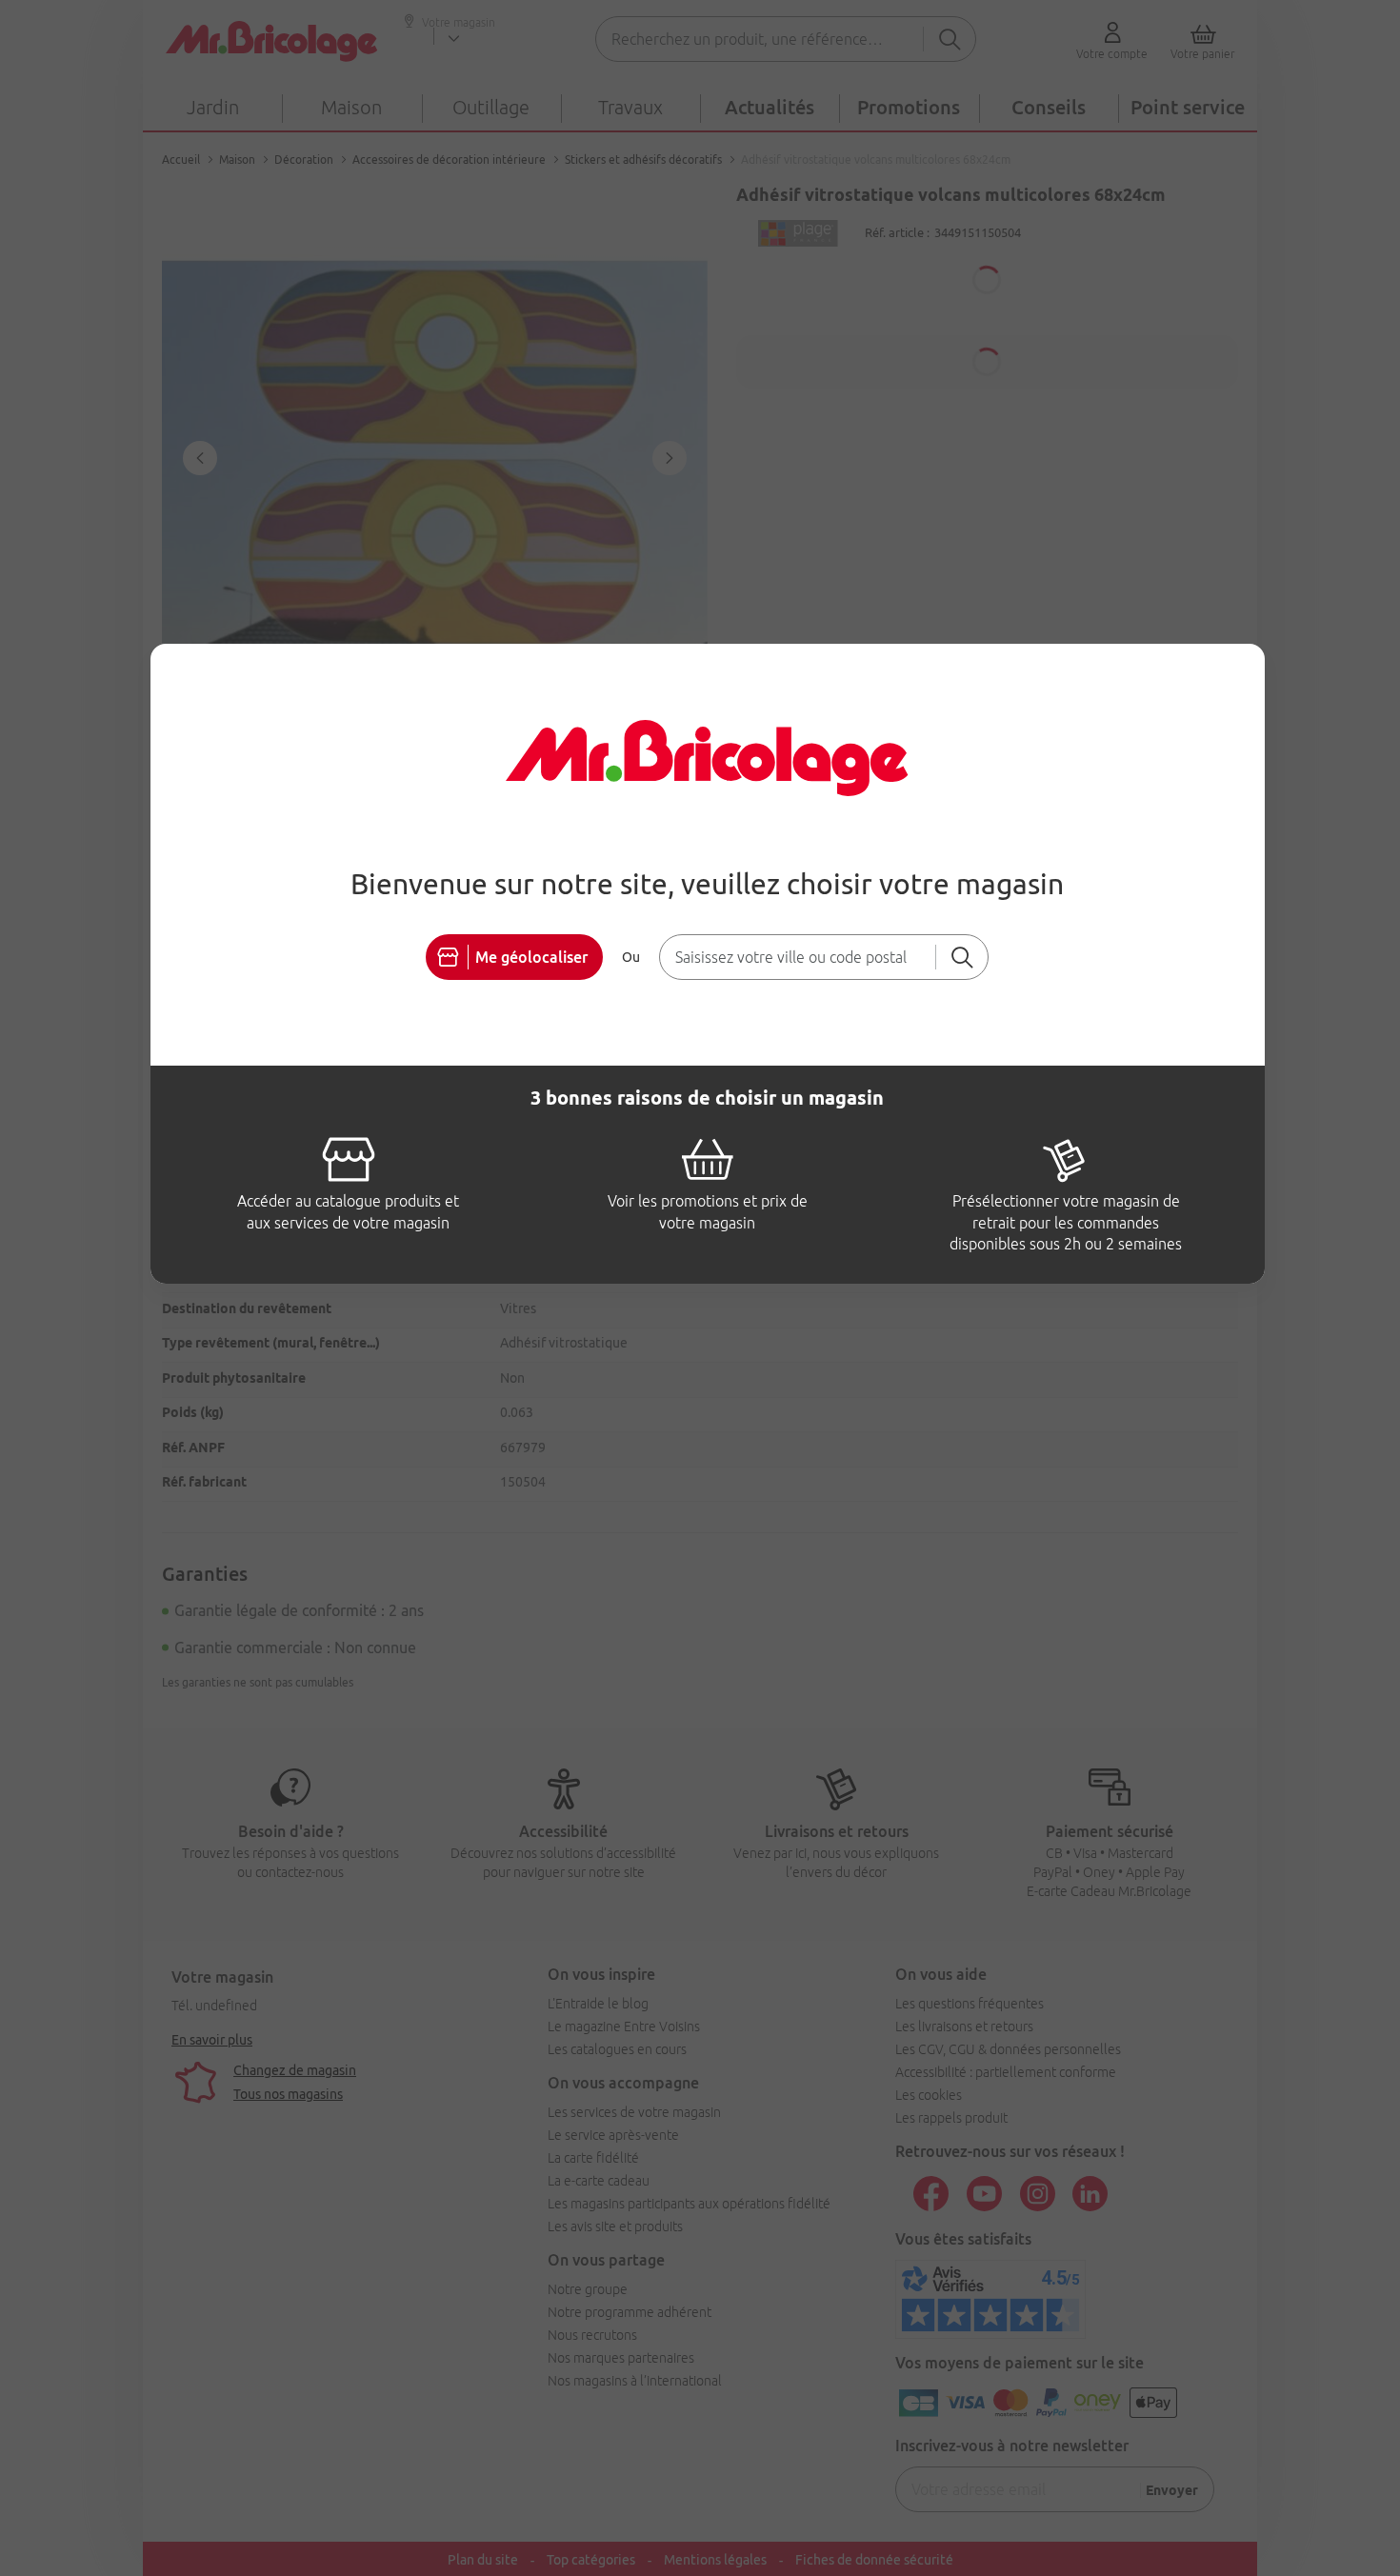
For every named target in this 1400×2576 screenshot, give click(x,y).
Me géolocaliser (531, 957)
